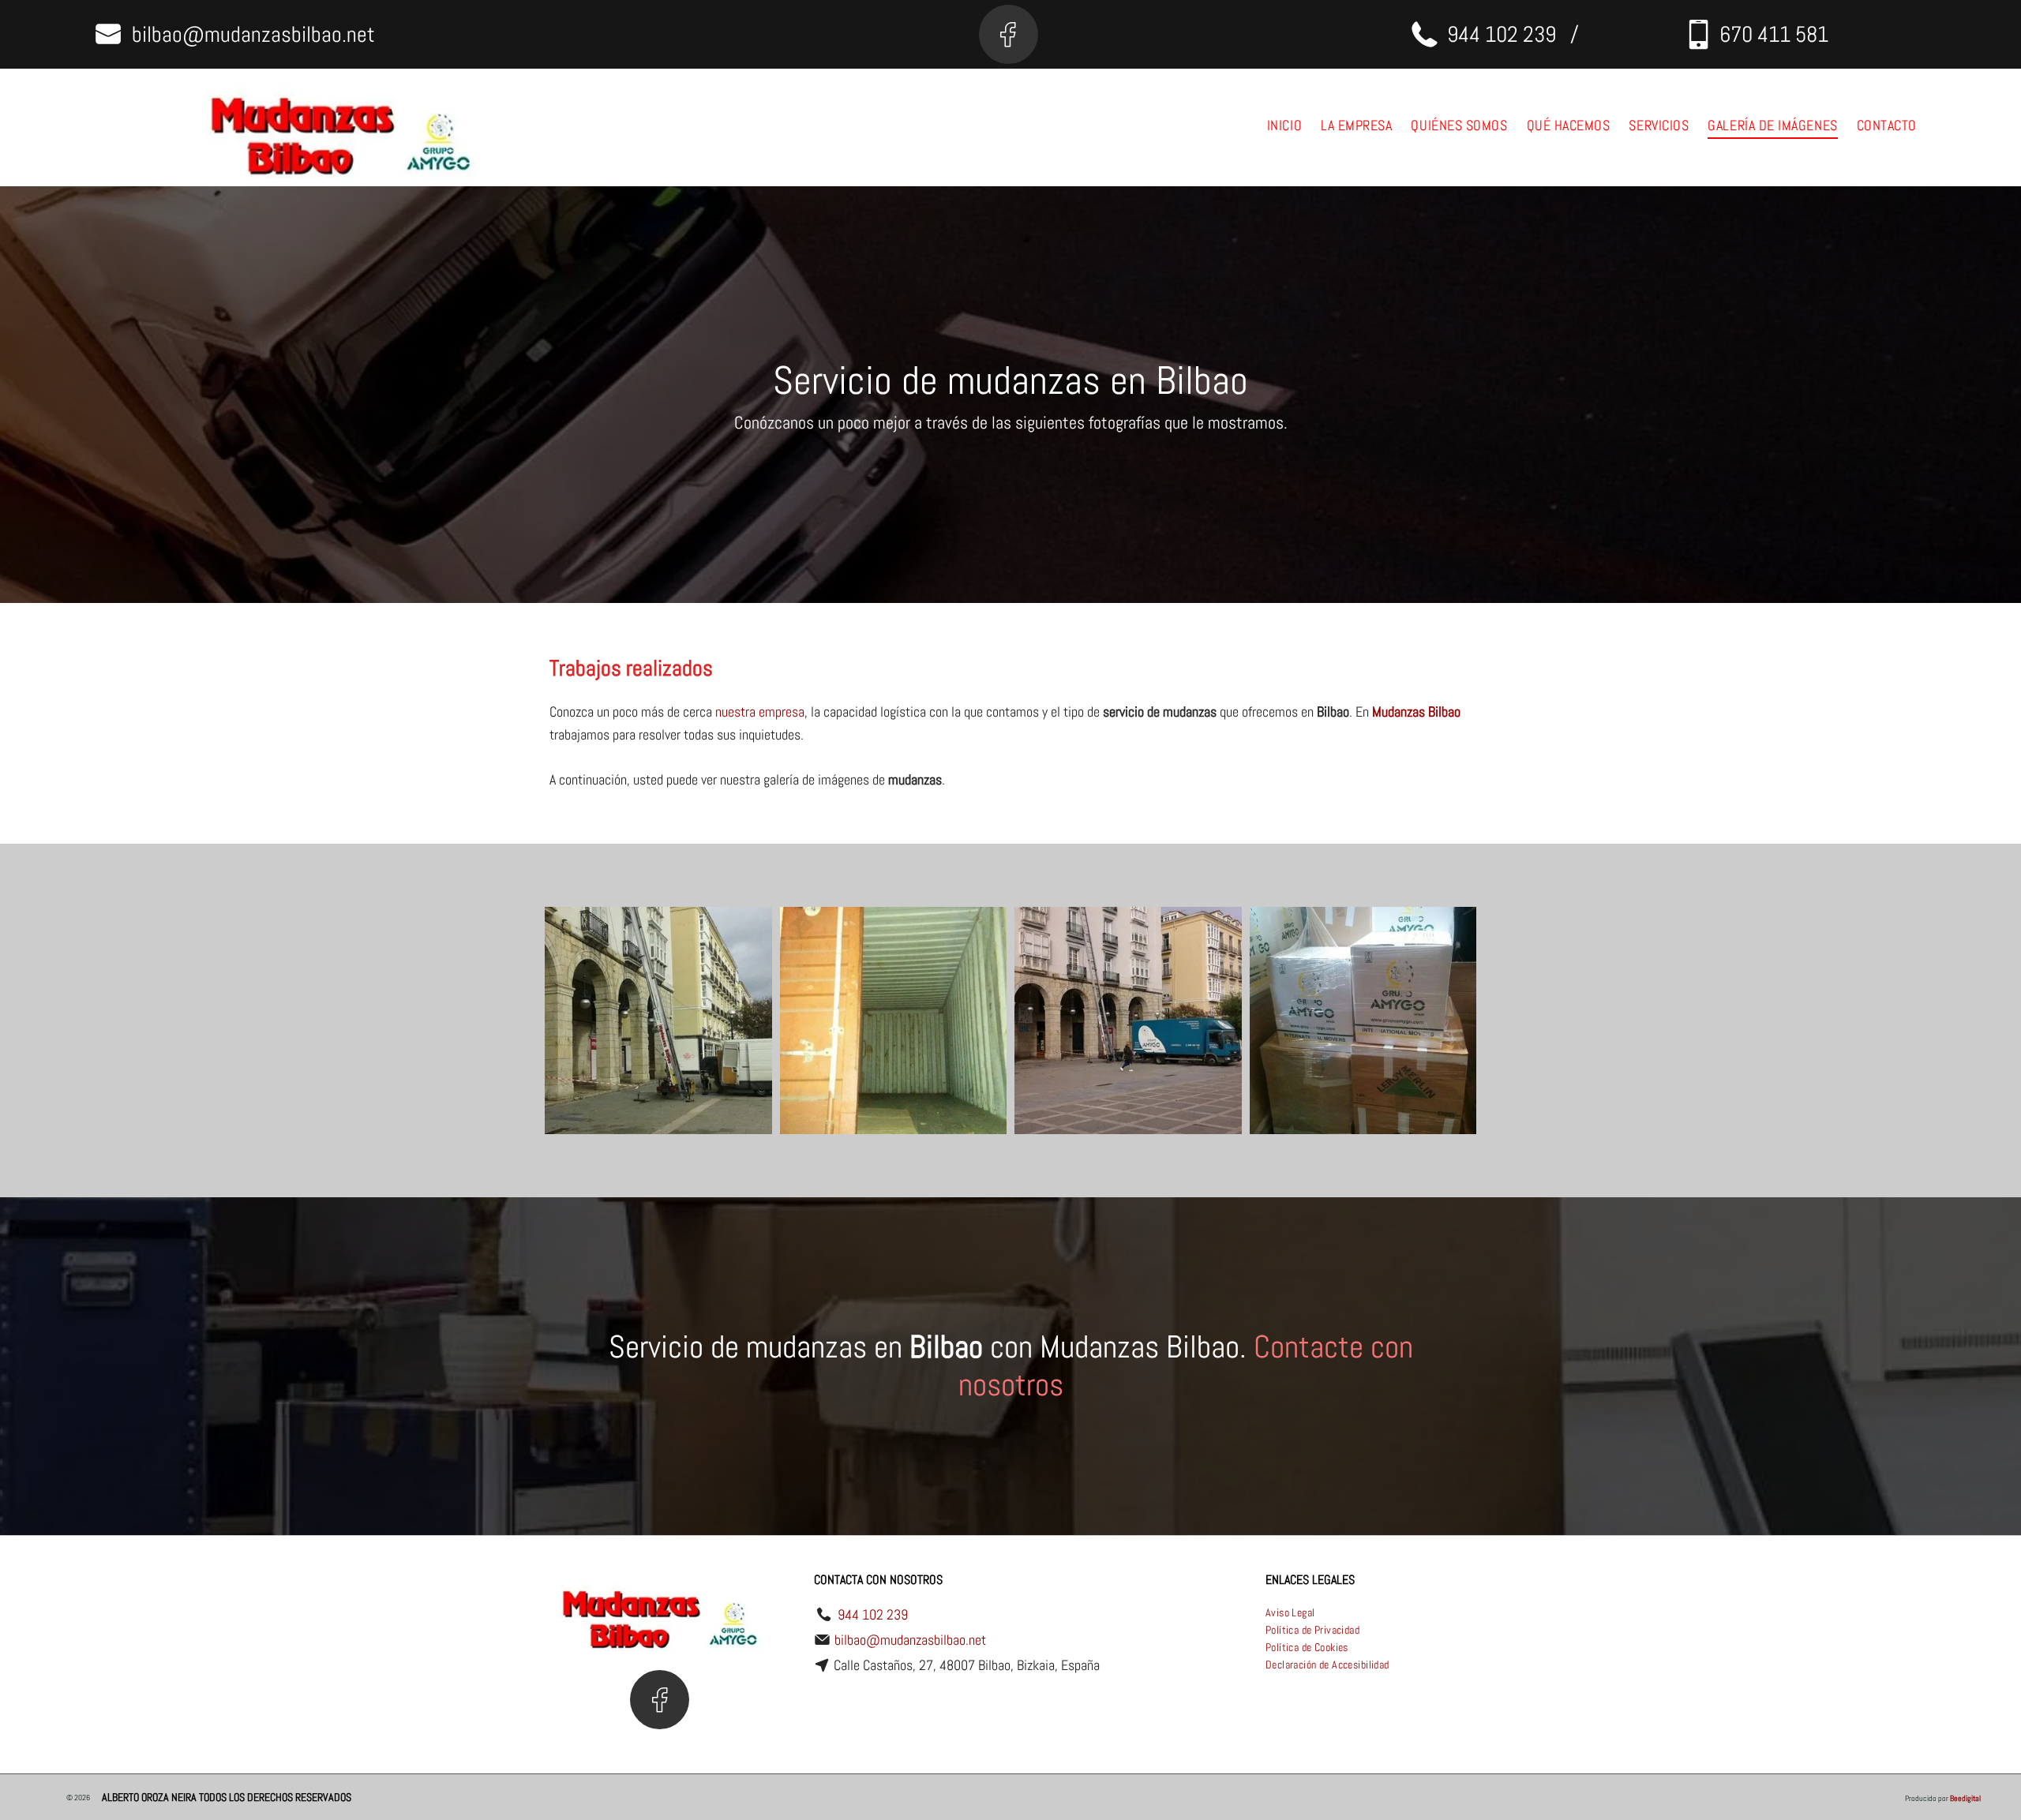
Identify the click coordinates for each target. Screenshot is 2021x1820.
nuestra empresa (760, 712)
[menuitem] (1284, 125)
